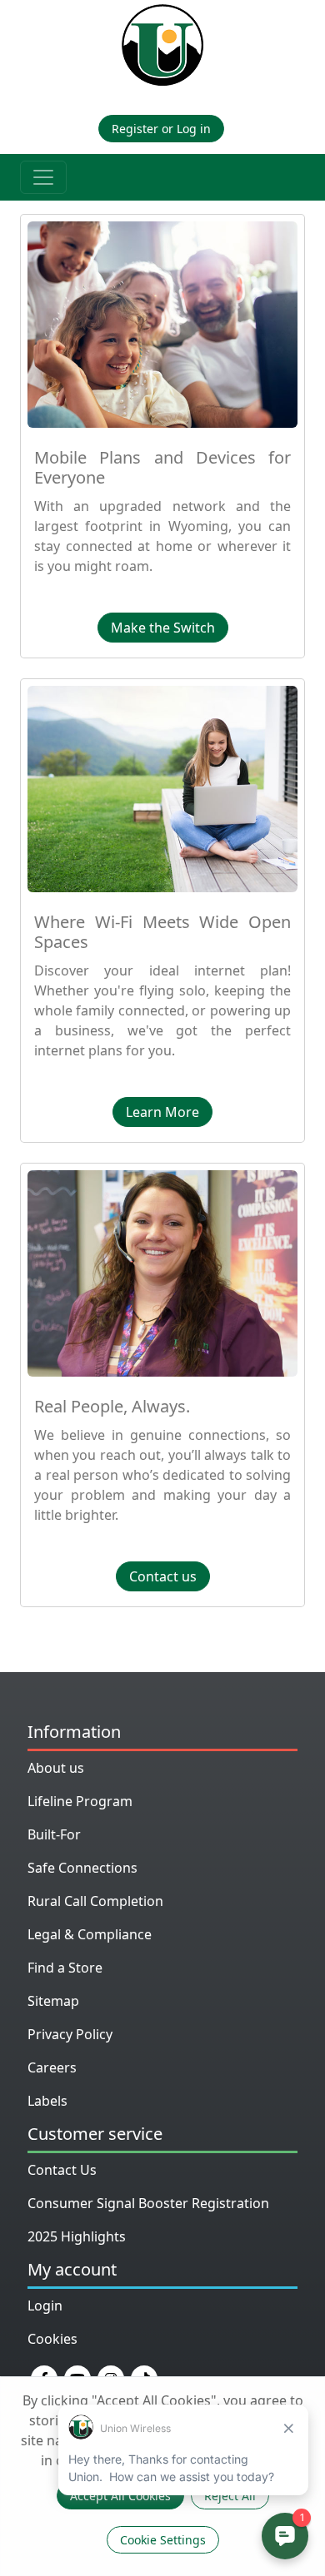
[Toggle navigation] (43, 177)
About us (56, 1768)
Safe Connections (82, 1868)
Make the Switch (163, 628)
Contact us (163, 1576)
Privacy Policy (70, 2034)
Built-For (54, 1834)
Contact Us (62, 2170)
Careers (52, 2067)
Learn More (162, 1112)
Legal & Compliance (90, 1934)
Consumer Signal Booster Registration (148, 2203)
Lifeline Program (80, 1801)
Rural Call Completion (95, 1901)
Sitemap (53, 2001)
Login (45, 2305)
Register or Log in (161, 129)
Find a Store (65, 1968)
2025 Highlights (77, 2236)
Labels (47, 2101)
